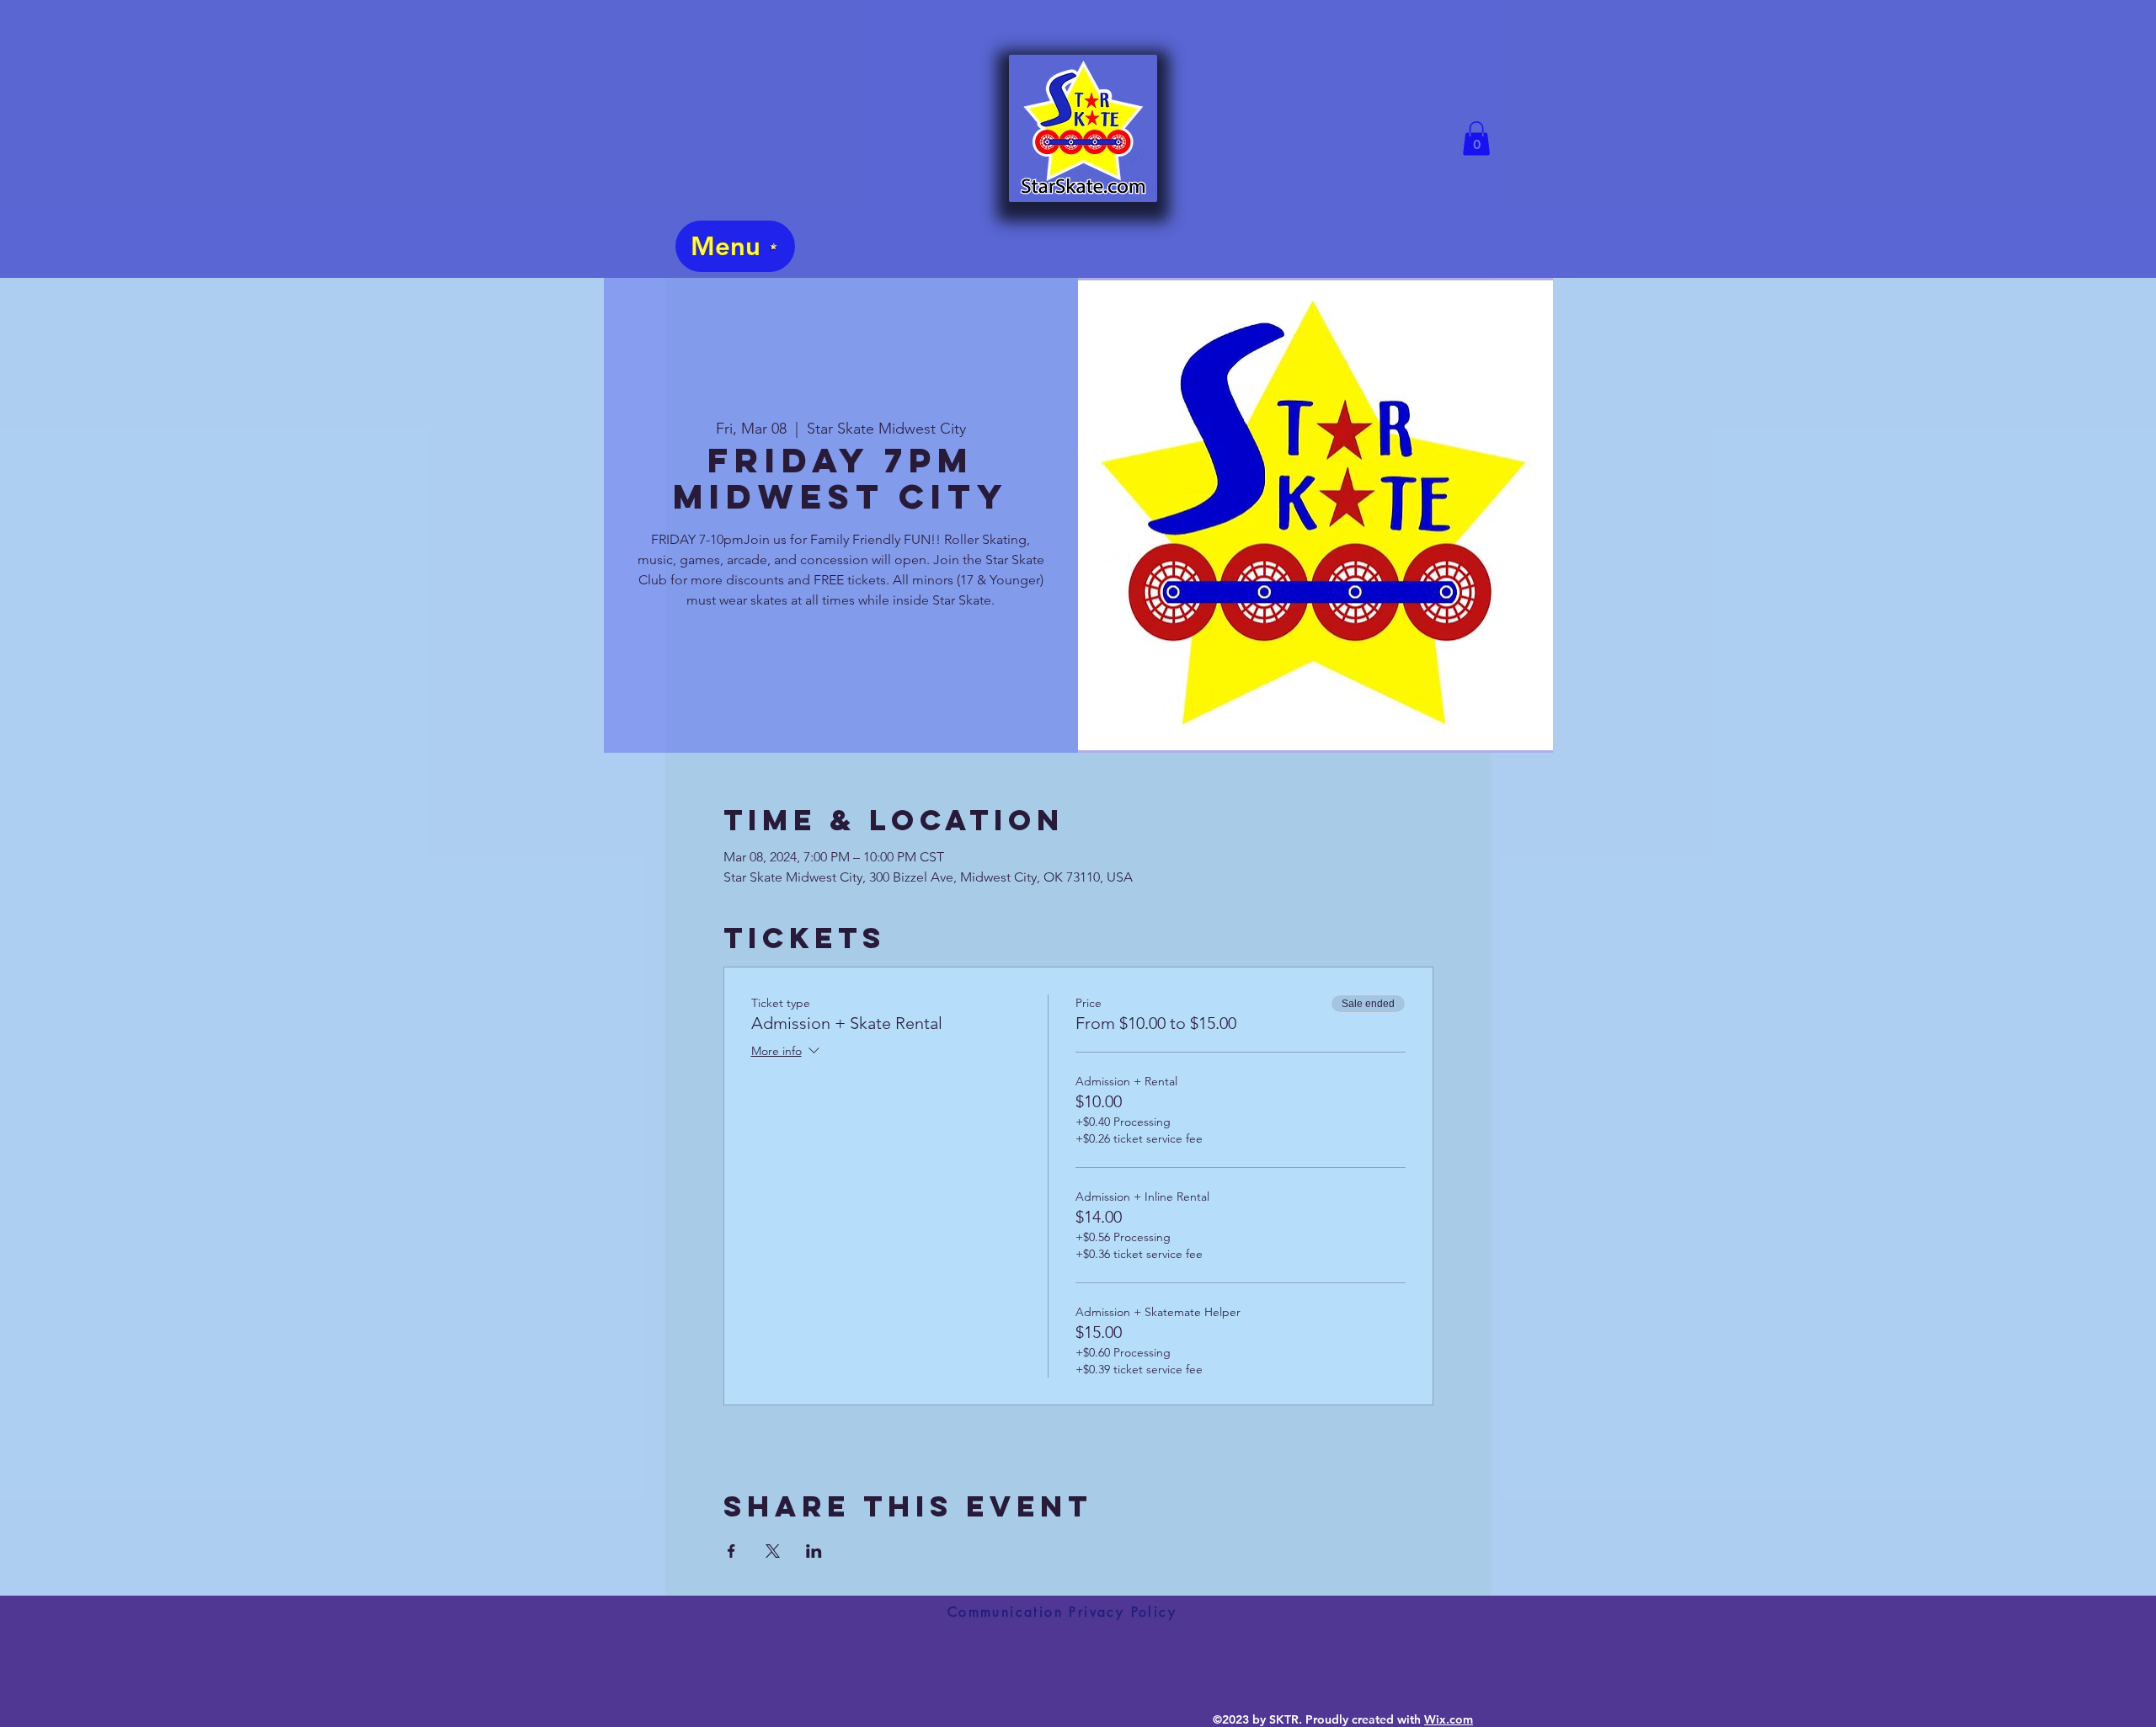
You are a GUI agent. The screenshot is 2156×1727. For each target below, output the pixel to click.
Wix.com (1449, 1719)
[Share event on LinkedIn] (814, 1551)
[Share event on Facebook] (731, 1551)
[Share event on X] (773, 1551)
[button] (1476, 139)
